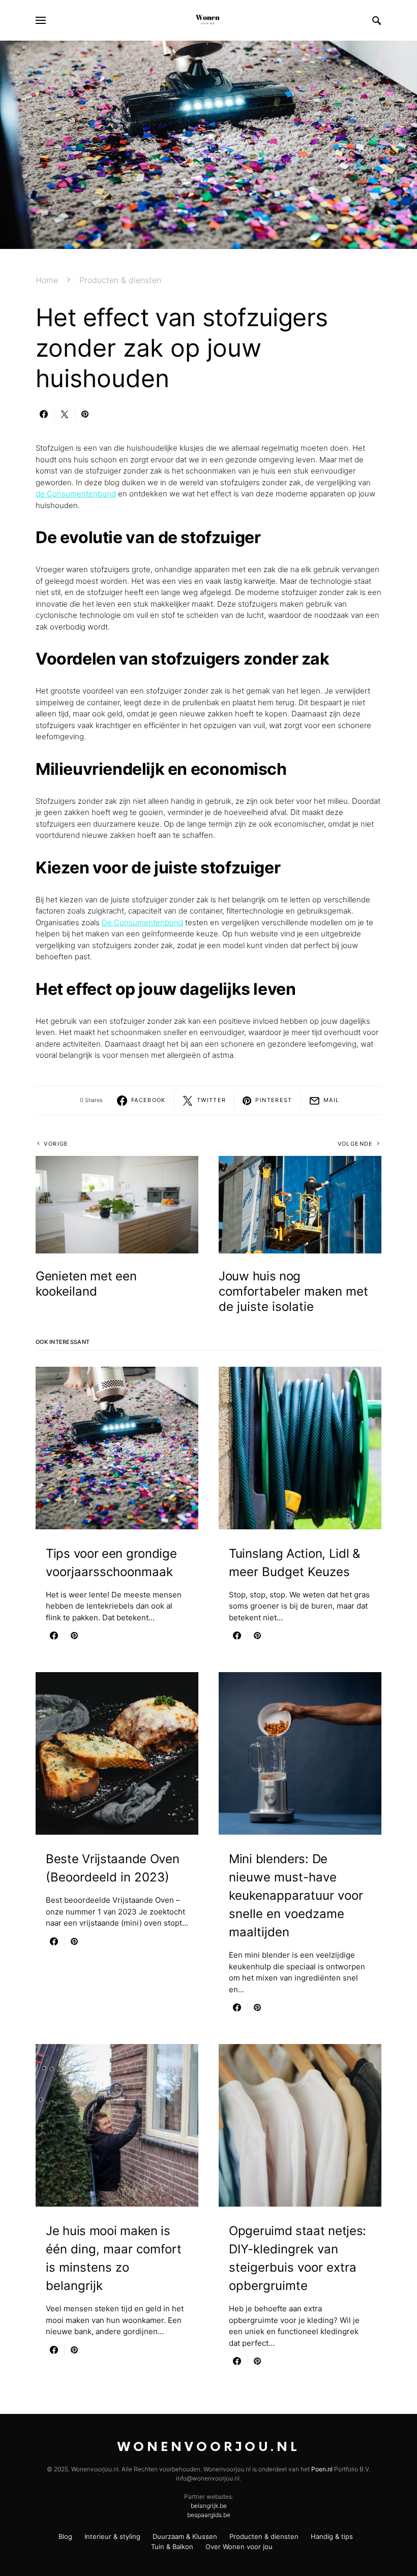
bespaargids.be (209, 2515)
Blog (65, 2536)
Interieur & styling (112, 2536)
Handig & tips (332, 2536)
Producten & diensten (120, 280)
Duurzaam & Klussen (185, 2536)
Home (47, 280)
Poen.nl (322, 2469)
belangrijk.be (209, 2506)
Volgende (355, 1144)
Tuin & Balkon (172, 2547)
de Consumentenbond (76, 494)
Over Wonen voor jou (239, 2547)
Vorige (56, 1144)
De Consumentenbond (142, 922)
